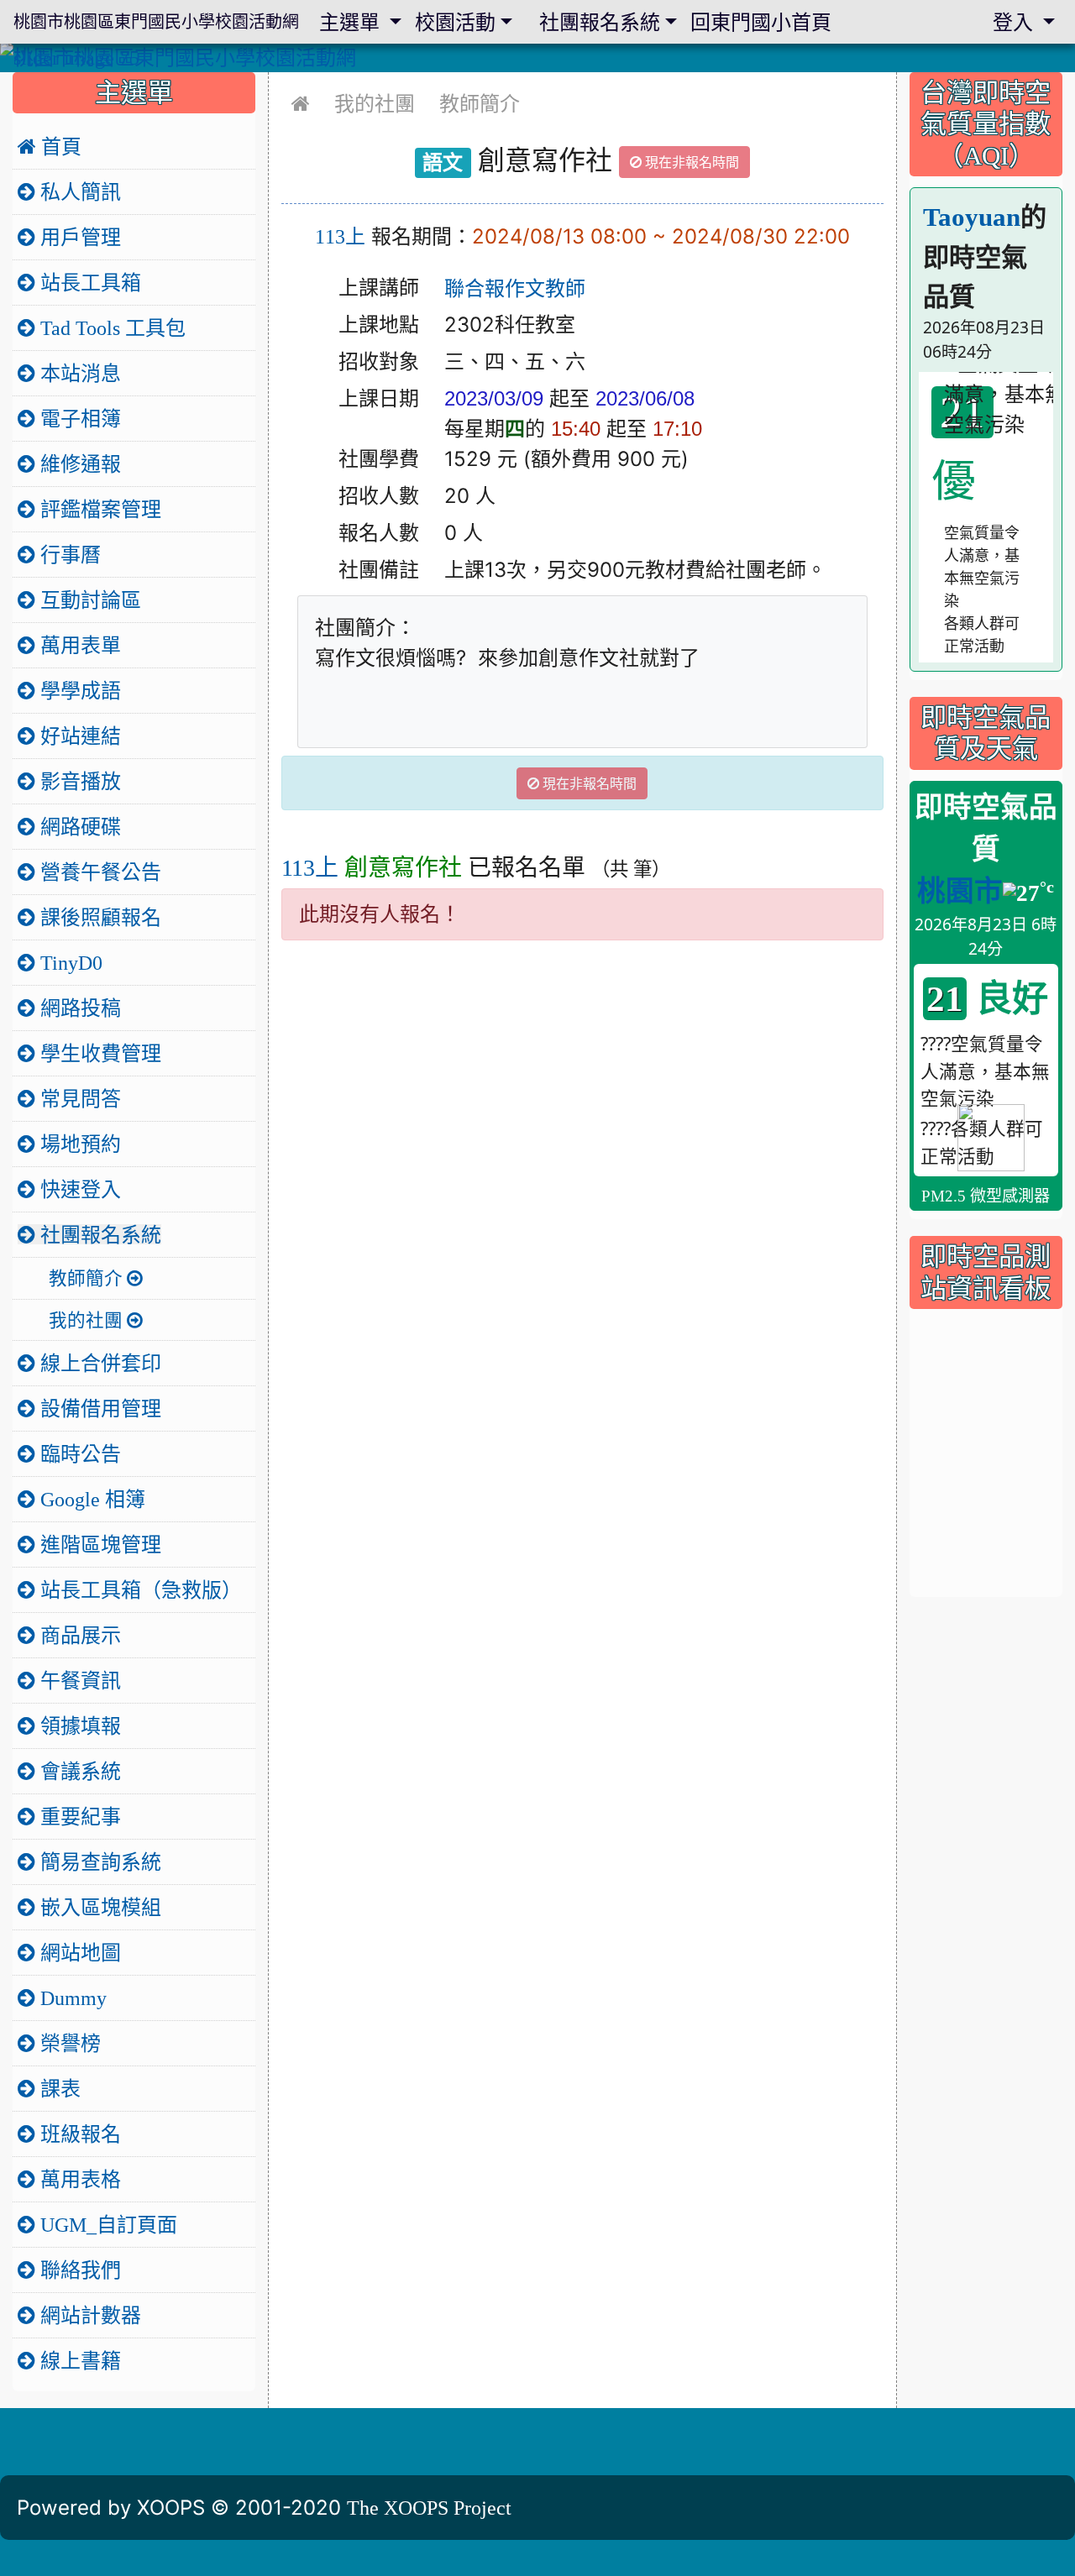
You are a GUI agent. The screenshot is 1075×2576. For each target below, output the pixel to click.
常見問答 (78, 1098)
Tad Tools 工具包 (110, 327)
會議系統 (78, 1771)
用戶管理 (78, 237)
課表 (58, 2088)
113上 (340, 236)
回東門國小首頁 (761, 22)
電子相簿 (78, 418)
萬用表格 (78, 2179)
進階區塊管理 (98, 1544)
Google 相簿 (90, 1499)
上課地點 (379, 325)
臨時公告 (78, 1453)
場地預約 (78, 1144)
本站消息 (78, 373)
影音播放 (78, 781)
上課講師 (379, 288)
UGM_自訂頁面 (106, 2224)
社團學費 (379, 459)
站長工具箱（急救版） (139, 1589)
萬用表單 (78, 645)
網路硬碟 (78, 826)
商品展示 (78, 1635)
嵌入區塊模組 (98, 1907)
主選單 (352, 22)
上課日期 (379, 398)
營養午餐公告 (98, 872)
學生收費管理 (98, 1053)
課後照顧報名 (98, 917)
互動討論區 (88, 599)
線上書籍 (78, 2360)
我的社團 (375, 103)
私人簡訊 (78, 191)
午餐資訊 (78, 1680)
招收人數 (379, 496)
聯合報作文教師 (515, 288)
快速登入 (78, 1189)
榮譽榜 (68, 2043)
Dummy (71, 1997)
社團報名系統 (98, 1234)
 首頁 (50, 146)
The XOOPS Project (429, 2507)
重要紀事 (78, 1816)
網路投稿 (78, 1008)
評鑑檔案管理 (98, 509)
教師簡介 (480, 103)
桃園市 (960, 891)
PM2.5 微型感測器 (986, 1196)
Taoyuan (972, 216)
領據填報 (78, 1725)
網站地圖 (78, 1952)
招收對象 (379, 361)
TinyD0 (69, 962)
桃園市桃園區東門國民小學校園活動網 (156, 22)
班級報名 (78, 2134)
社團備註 (379, 570)
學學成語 (78, 690)
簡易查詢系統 (98, 1861)
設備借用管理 (98, 1408)
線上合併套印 (98, 1363)
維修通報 (78, 463)
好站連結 (78, 736)
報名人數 (379, 533)
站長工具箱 (88, 282)
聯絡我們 (78, 2270)
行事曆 (68, 554)
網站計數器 (88, 2315)
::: (285, 78)
